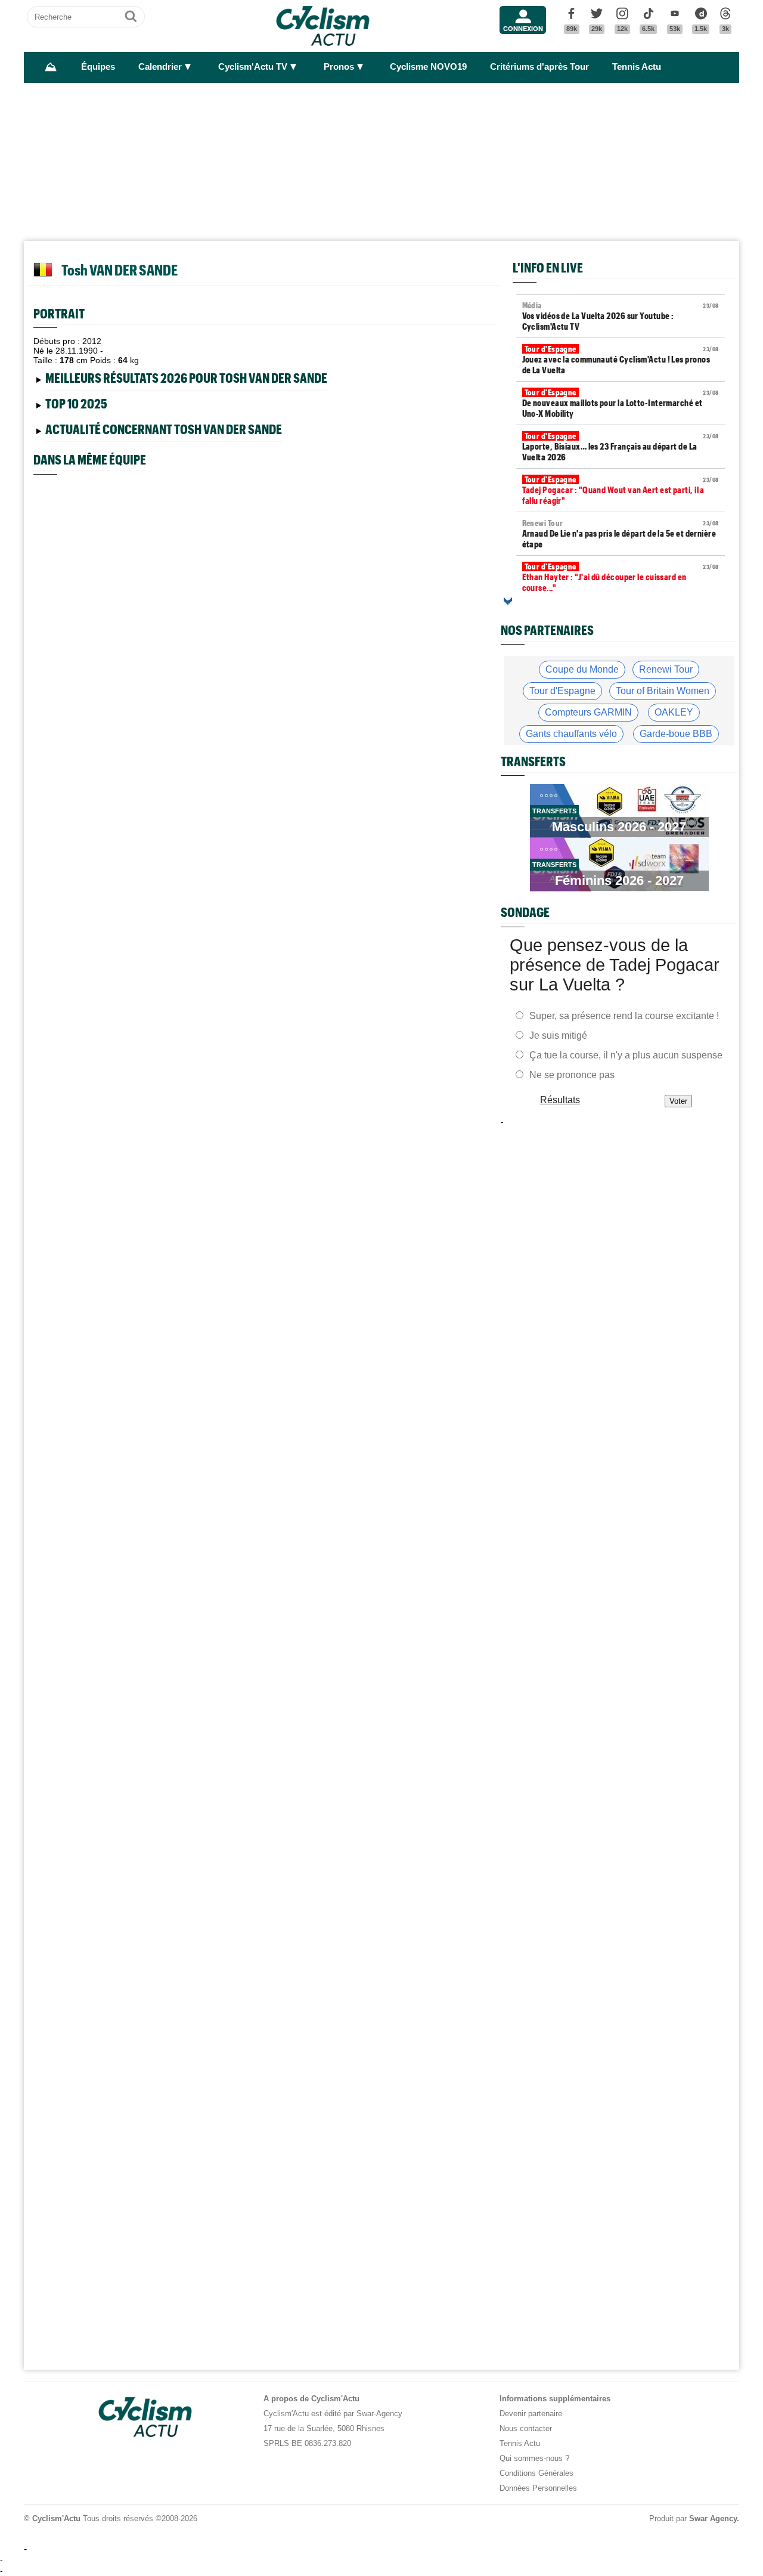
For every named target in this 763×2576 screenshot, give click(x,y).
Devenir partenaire (531, 2414)
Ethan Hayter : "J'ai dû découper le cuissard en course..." (621, 577)
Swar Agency (713, 2518)
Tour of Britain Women (663, 691)
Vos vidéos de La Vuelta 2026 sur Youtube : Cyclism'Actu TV (621, 316)
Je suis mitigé (558, 1035)
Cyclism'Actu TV (253, 67)
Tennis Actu (637, 67)
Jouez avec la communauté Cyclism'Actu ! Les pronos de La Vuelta (621, 360)
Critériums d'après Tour (539, 67)
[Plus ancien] (508, 601)
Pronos (339, 67)
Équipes (98, 67)
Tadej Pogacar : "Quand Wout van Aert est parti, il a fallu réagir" (621, 490)
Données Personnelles (538, 2488)
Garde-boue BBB (676, 734)
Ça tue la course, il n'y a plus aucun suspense (626, 1055)
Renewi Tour (666, 669)
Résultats (560, 1100)
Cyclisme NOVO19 (428, 67)
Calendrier (160, 67)
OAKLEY (674, 712)
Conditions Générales (536, 2473)
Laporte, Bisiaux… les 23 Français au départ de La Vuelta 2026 (621, 447)
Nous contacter (526, 2428)
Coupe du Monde (582, 669)
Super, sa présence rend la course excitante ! (624, 1016)
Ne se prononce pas (572, 1075)
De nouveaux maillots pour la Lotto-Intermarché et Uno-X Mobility (621, 403)
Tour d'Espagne (562, 691)
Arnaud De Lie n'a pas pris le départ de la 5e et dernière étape (621, 534)
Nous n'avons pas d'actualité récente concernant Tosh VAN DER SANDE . (172, 431)
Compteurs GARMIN (588, 712)
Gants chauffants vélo (571, 734)
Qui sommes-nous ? (534, 2458)
